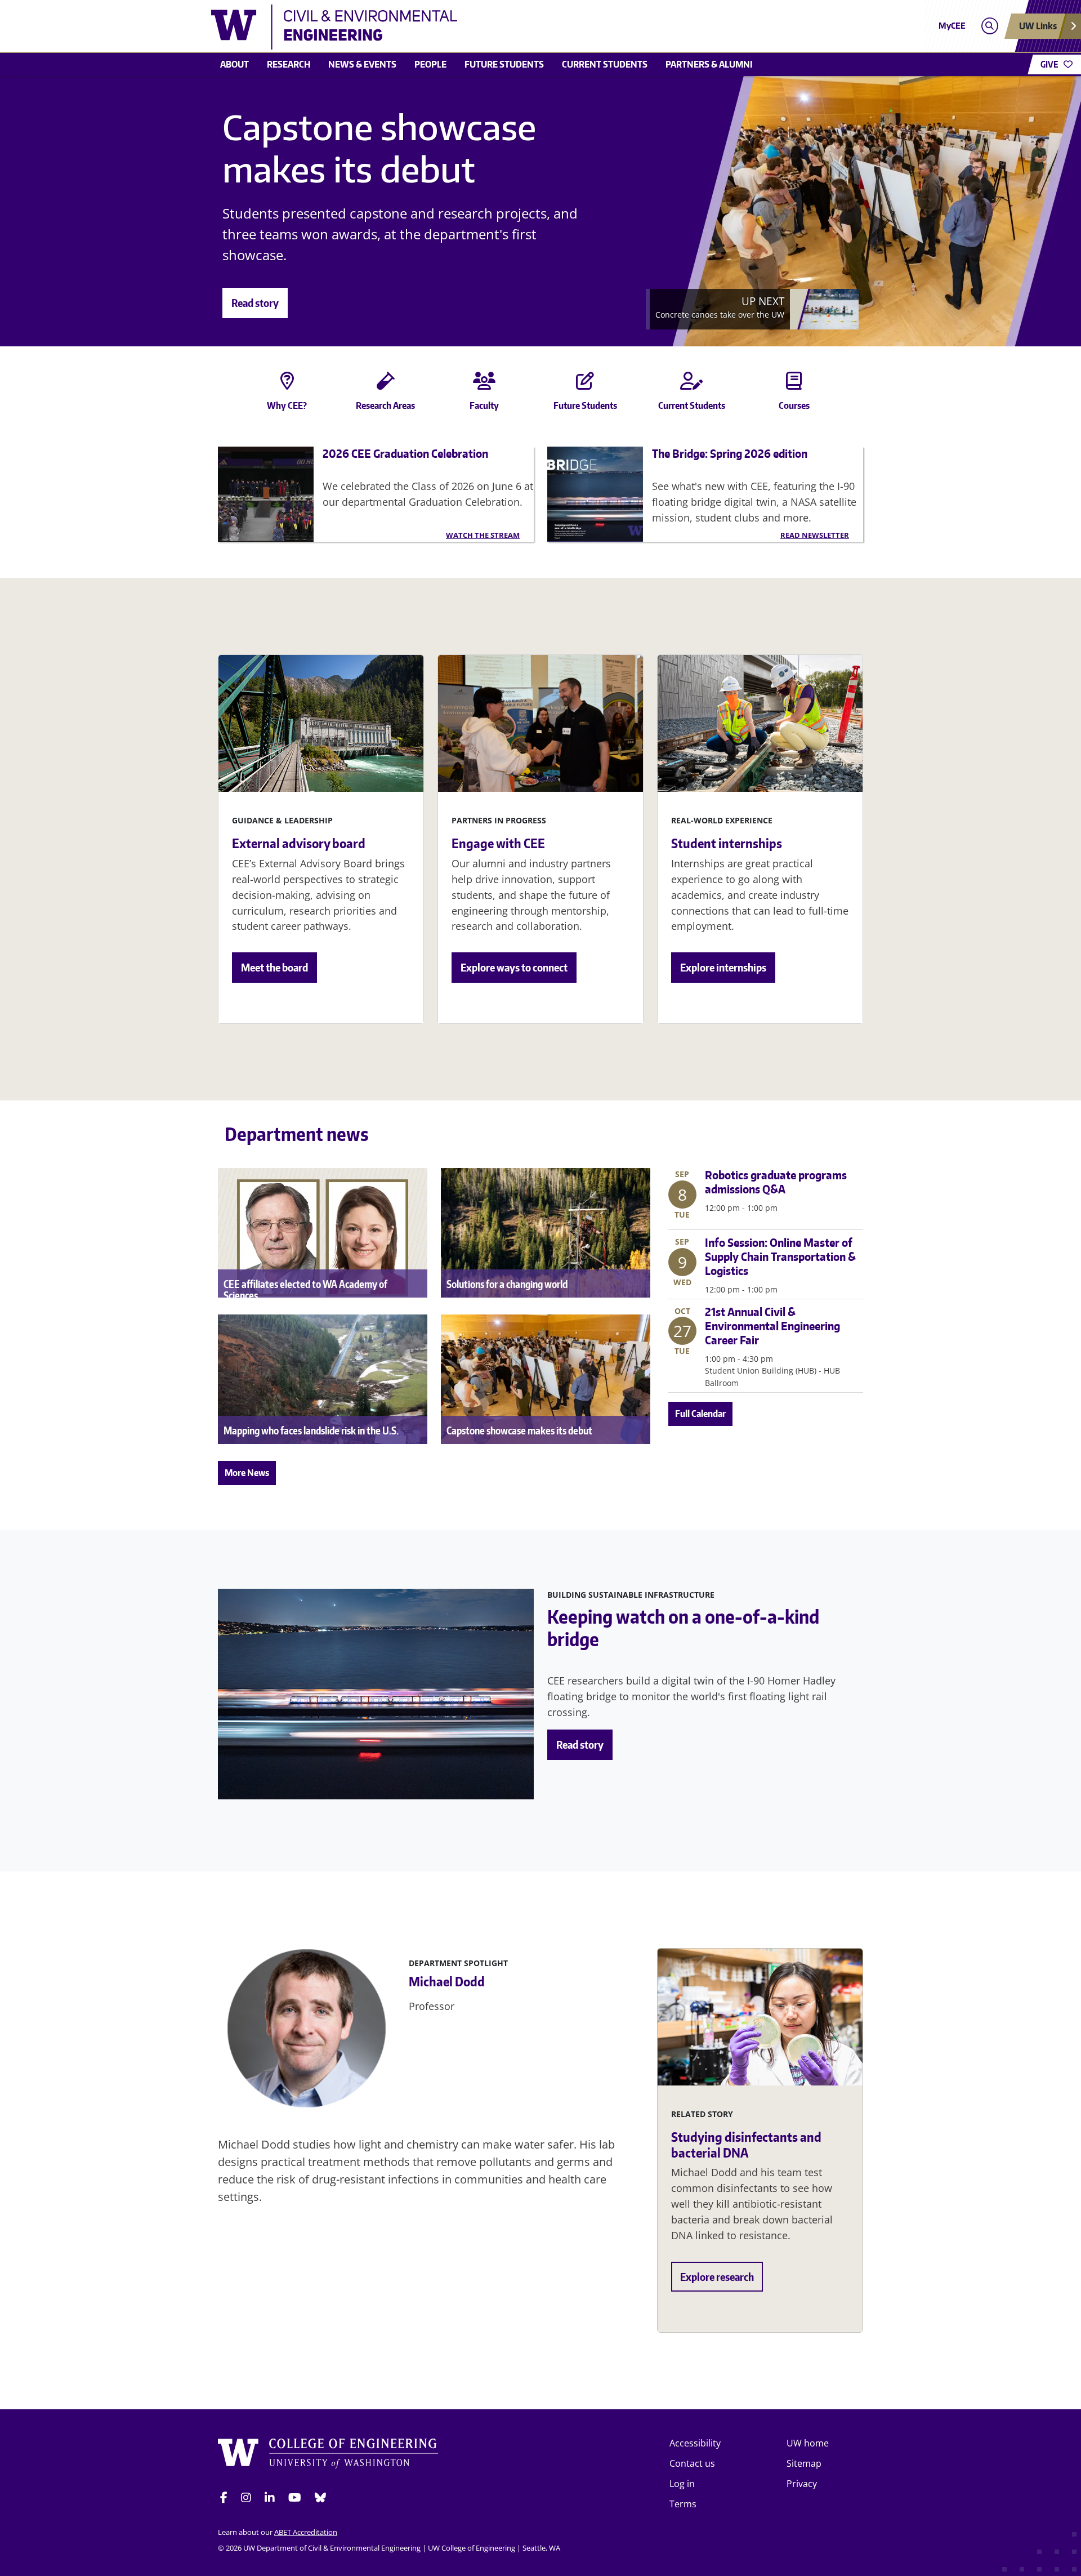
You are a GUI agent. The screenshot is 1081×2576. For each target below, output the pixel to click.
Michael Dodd (447, 1981)
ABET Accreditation (306, 2532)
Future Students (585, 405)
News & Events (362, 64)
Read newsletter (815, 535)
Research (289, 64)
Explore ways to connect (514, 967)
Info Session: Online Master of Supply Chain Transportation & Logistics (780, 1256)
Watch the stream (483, 535)
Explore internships (723, 967)
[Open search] (990, 26)
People (430, 64)
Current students (605, 64)
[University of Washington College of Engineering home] (328, 2455)
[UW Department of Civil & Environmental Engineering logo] (458, 27)
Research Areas (385, 405)
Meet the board (274, 967)
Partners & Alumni (709, 64)
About (234, 64)
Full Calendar (700, 1414)
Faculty (484, 405)
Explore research (717, 2277)
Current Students (692, 405)
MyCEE (952, 26)
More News (247, 1473)
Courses (794, 405)
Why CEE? (287, 405)
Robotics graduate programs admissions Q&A (776, 1182)
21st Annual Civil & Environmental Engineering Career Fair (772, 1326)
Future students (504, 64)
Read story (255, 303)
